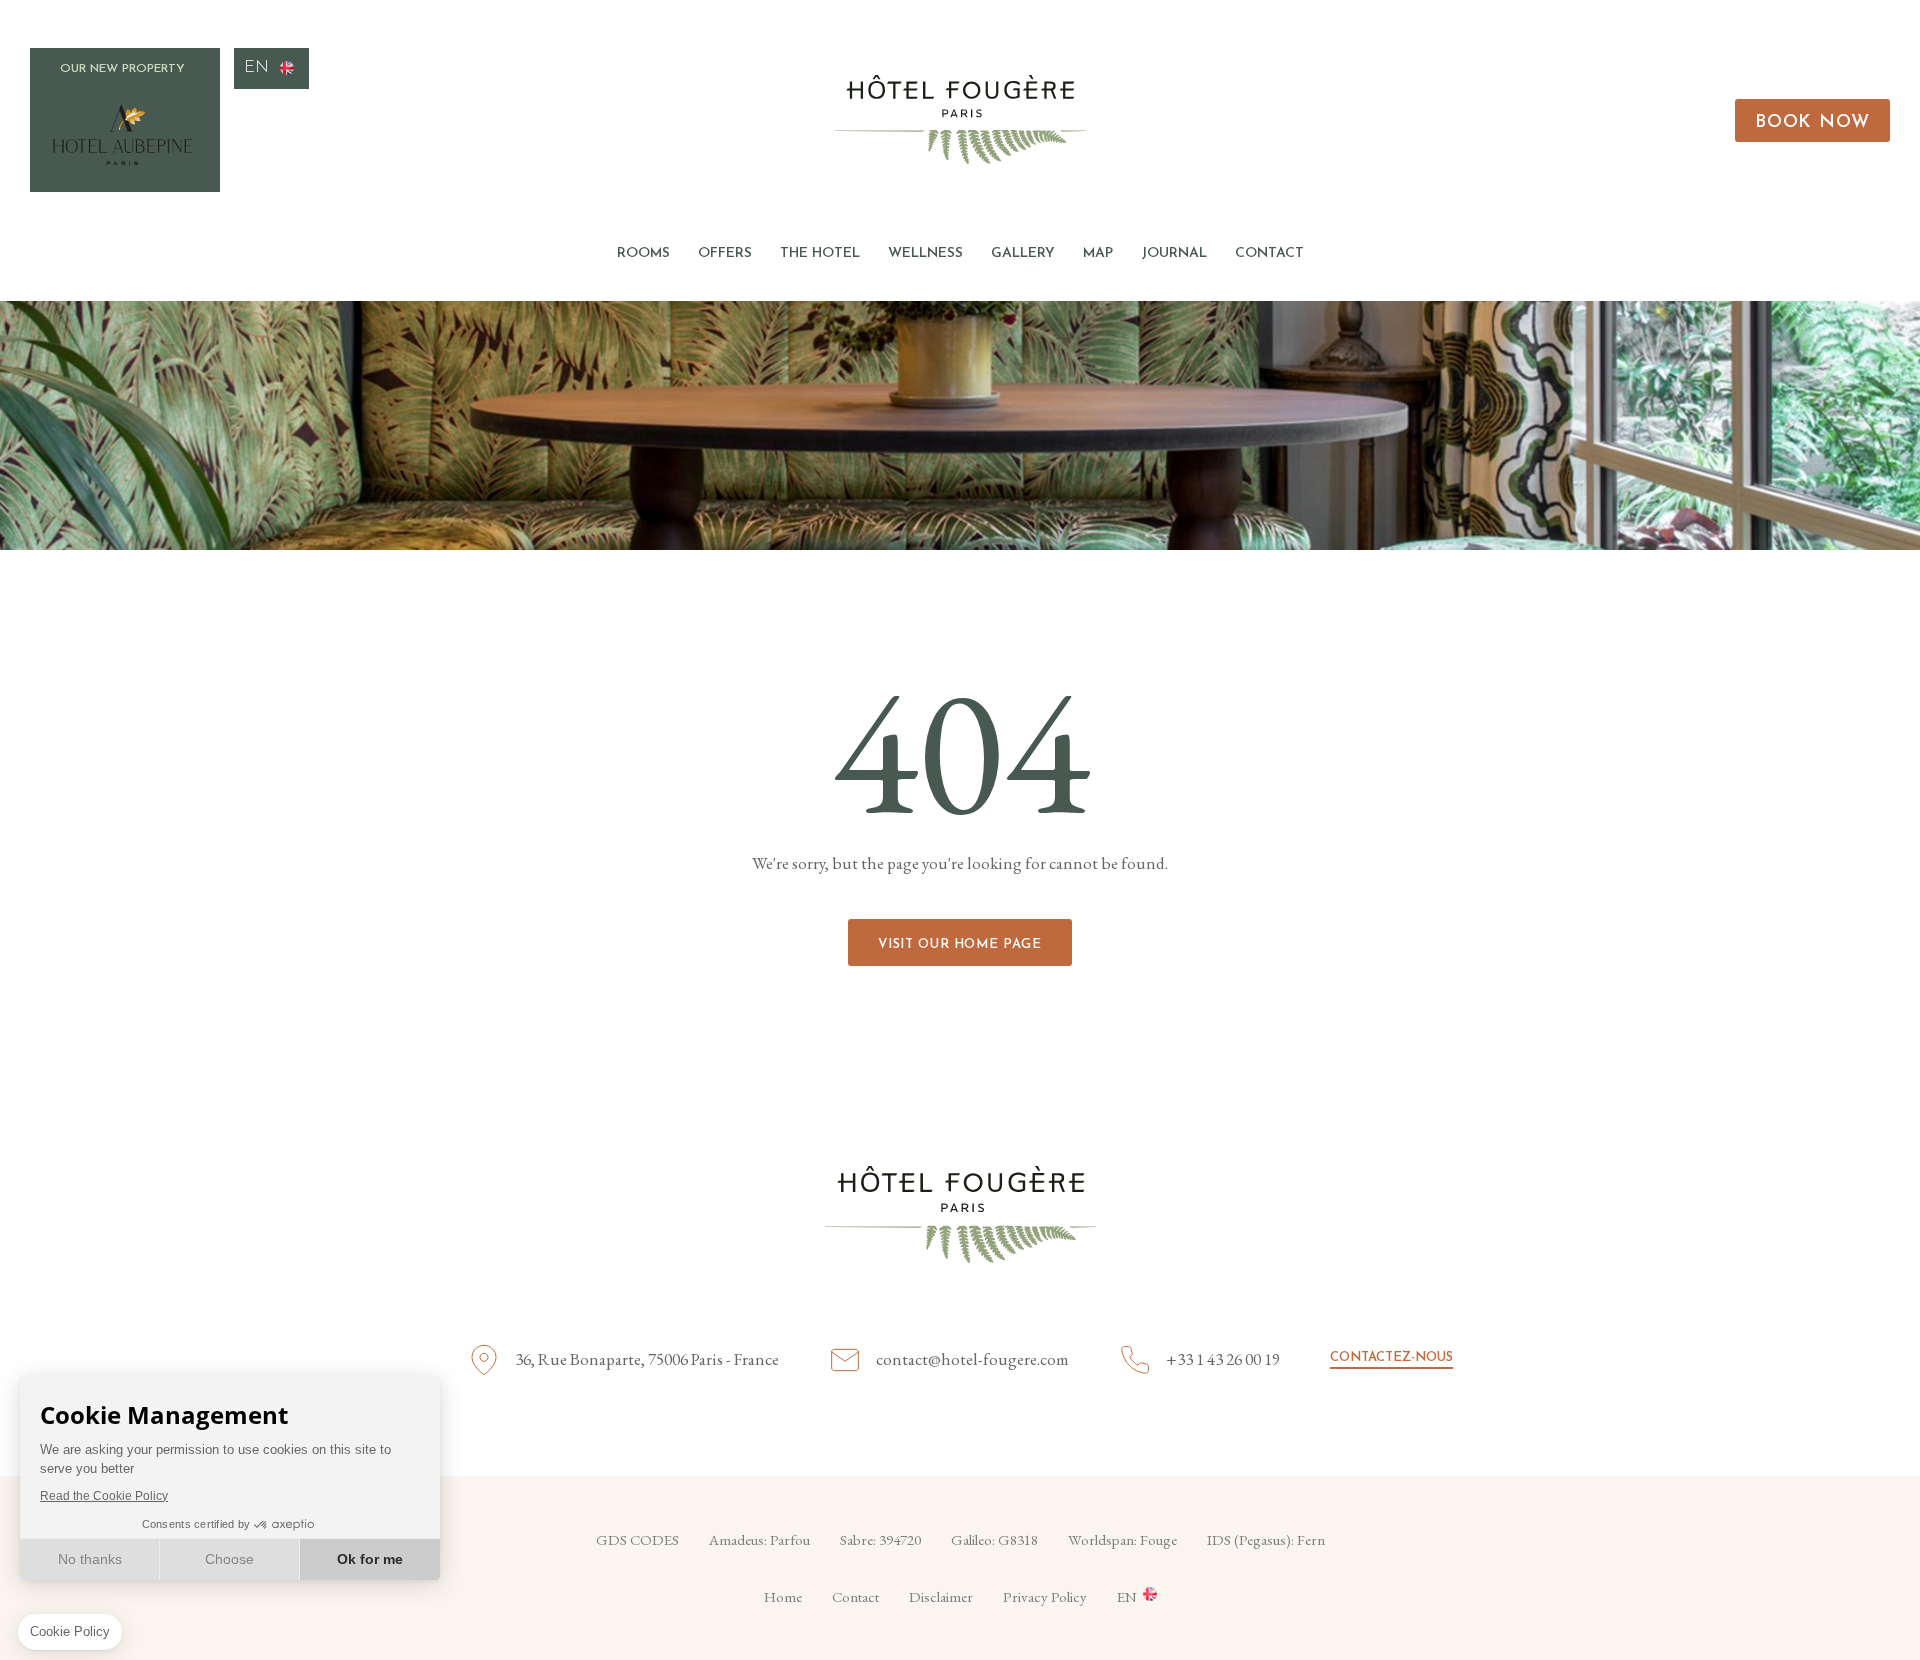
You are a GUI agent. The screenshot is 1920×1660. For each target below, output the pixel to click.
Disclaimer (941, 1596)
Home (783, 1596)
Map (1098, 253)
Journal (1174, 253)
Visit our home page (959, 944)
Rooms (643, 253)
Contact (1269, 253)
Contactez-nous (1391, 1357)
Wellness (925, 253)
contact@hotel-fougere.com (972, 1359)
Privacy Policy (1045, 1596)
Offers (725, 253)
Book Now (1812, 123)
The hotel (820, 253)
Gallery (1023, 253)
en (256, 67)
